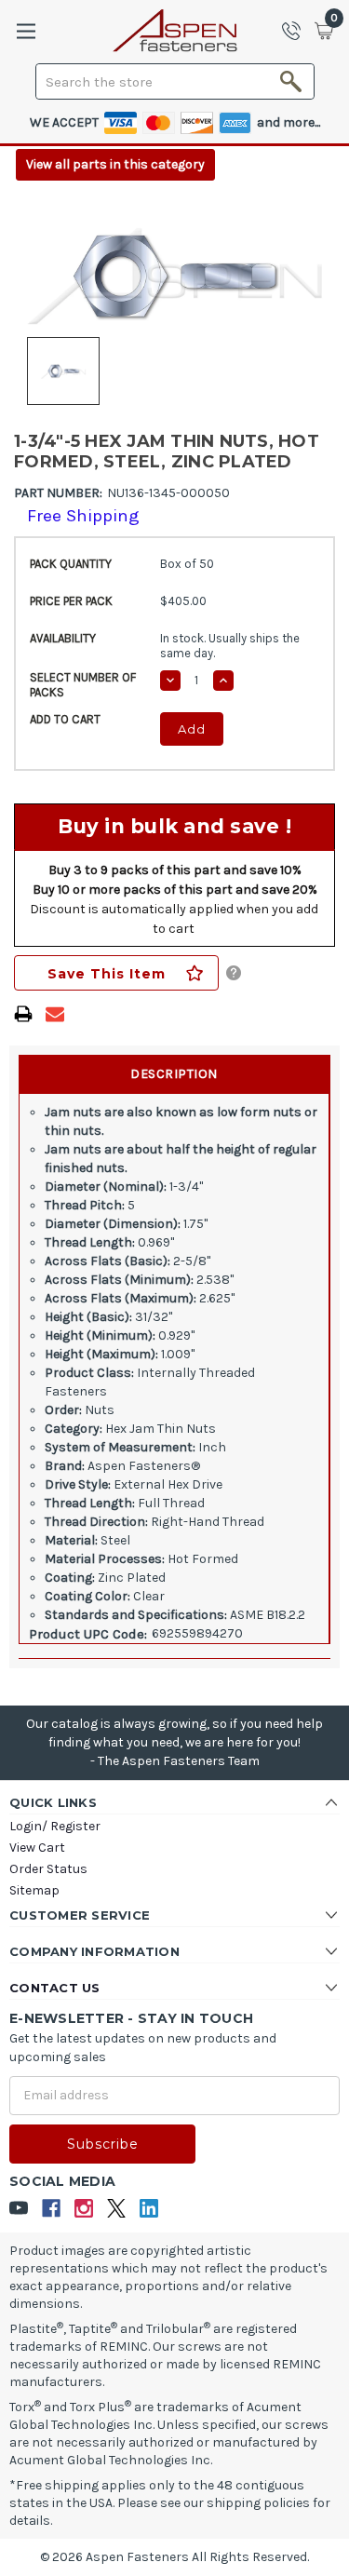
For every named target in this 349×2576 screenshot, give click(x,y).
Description (174, 1074)
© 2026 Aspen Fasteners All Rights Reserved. (174, 2557)
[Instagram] (84, 2209)
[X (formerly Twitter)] (117, 2209)
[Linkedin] (149, 2209)
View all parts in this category (115, 164)
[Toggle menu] (26, 31)
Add (192, 729)
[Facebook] (52, 2209)
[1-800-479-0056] (297, 31)
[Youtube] (19, 2209)
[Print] (23, 1014)
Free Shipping (83, 516)
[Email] (55, 1014)
